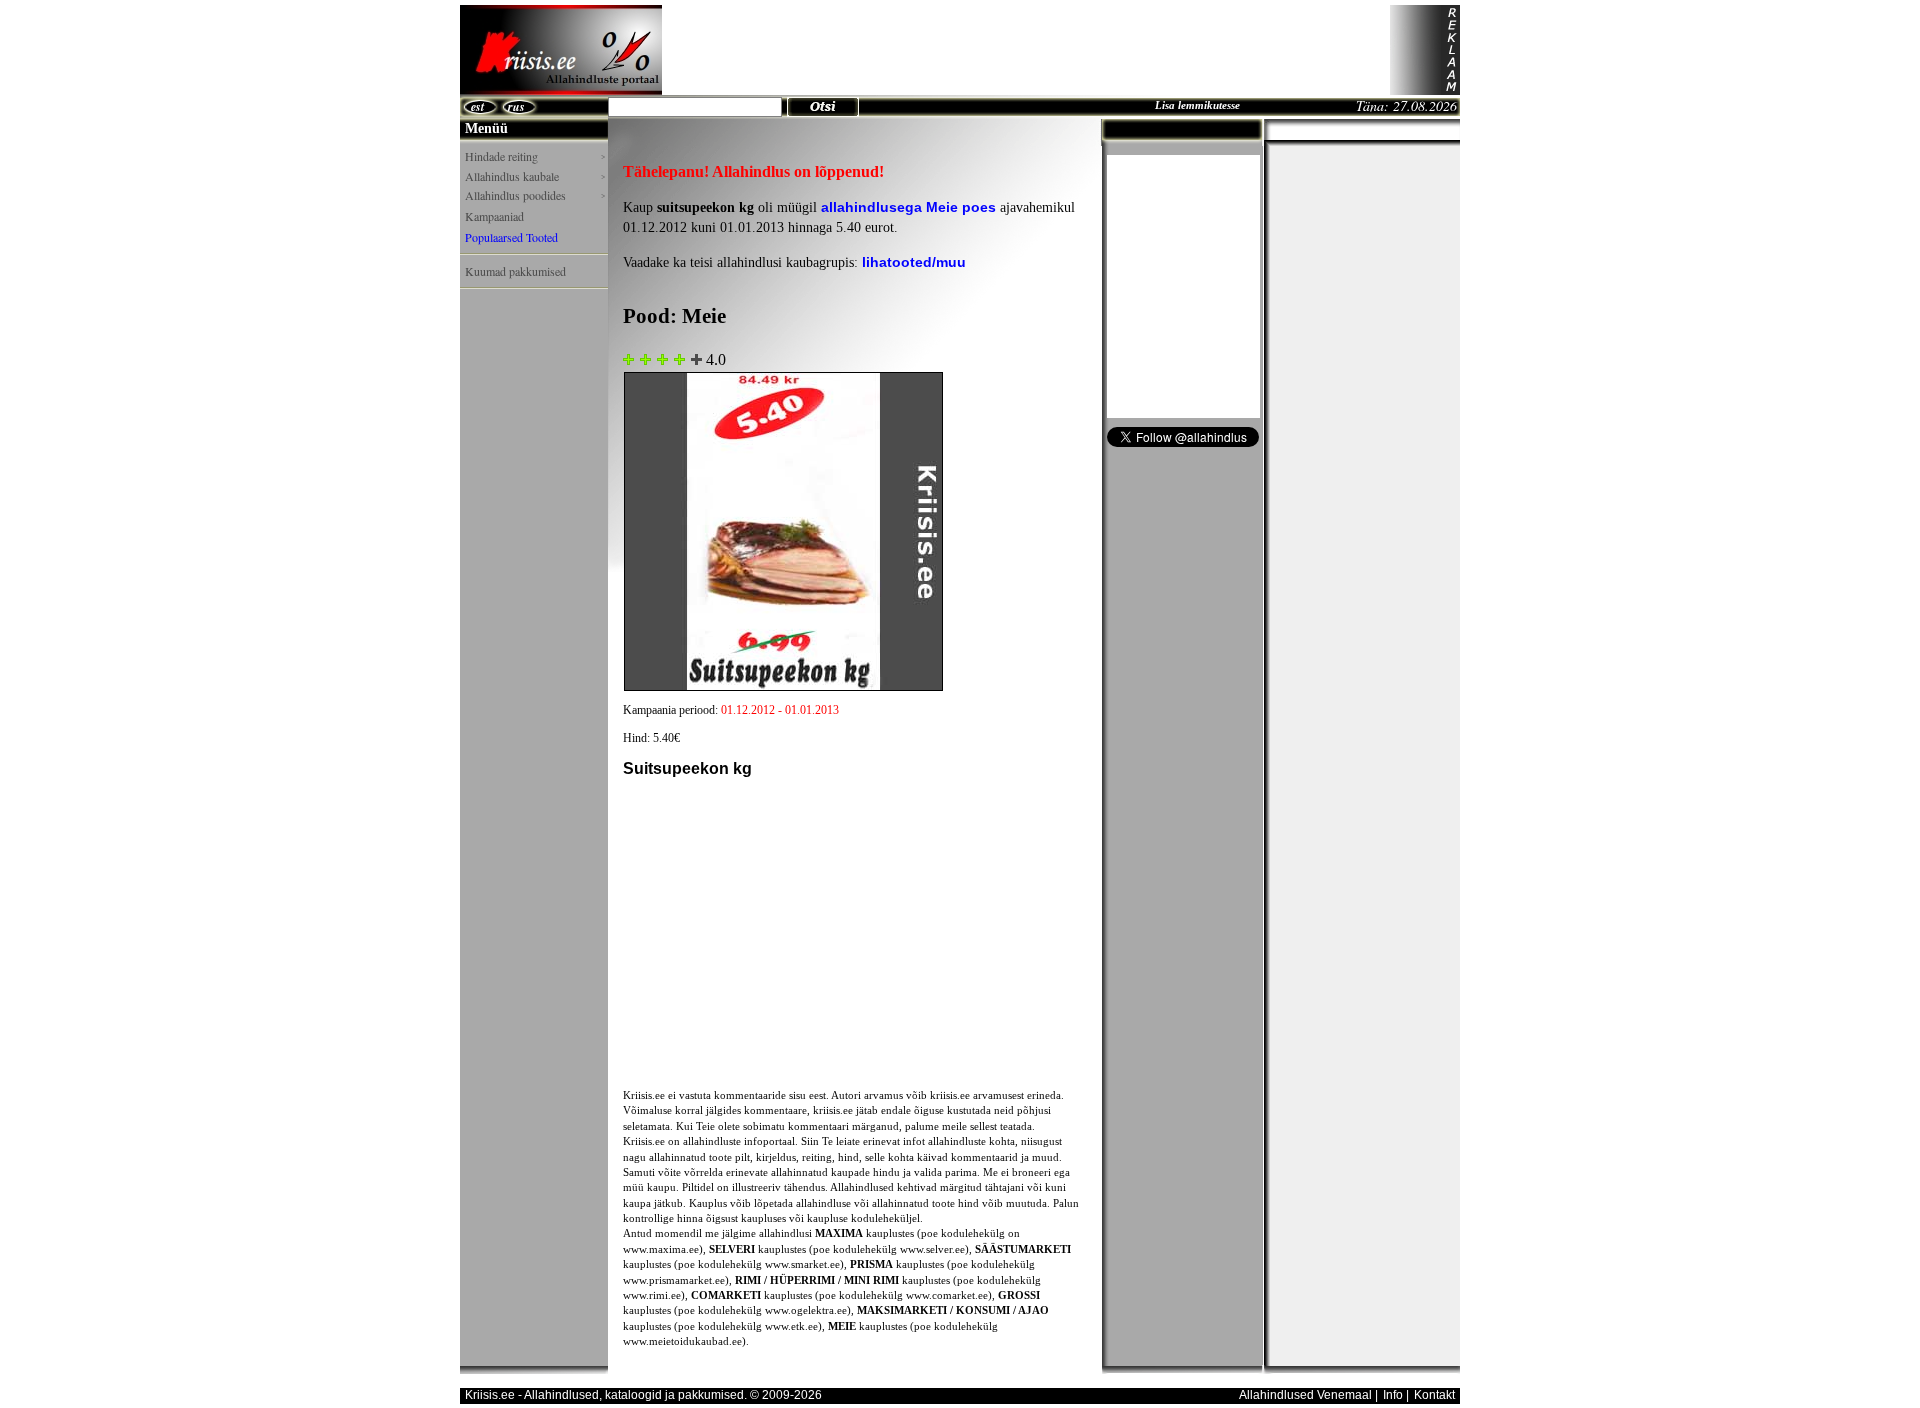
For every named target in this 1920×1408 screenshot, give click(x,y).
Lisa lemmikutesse (1197, 105)
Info (1393, 1395)
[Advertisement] (1026, 50)
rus (516, 106)
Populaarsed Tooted (511, 237)
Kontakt (1434, 1395)
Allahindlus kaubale (535, 176)
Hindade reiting (535, 156)
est (477, 106)
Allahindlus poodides (535, 195)
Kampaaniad (494, 216)
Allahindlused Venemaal (1305, 1395)
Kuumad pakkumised (515, 271)
